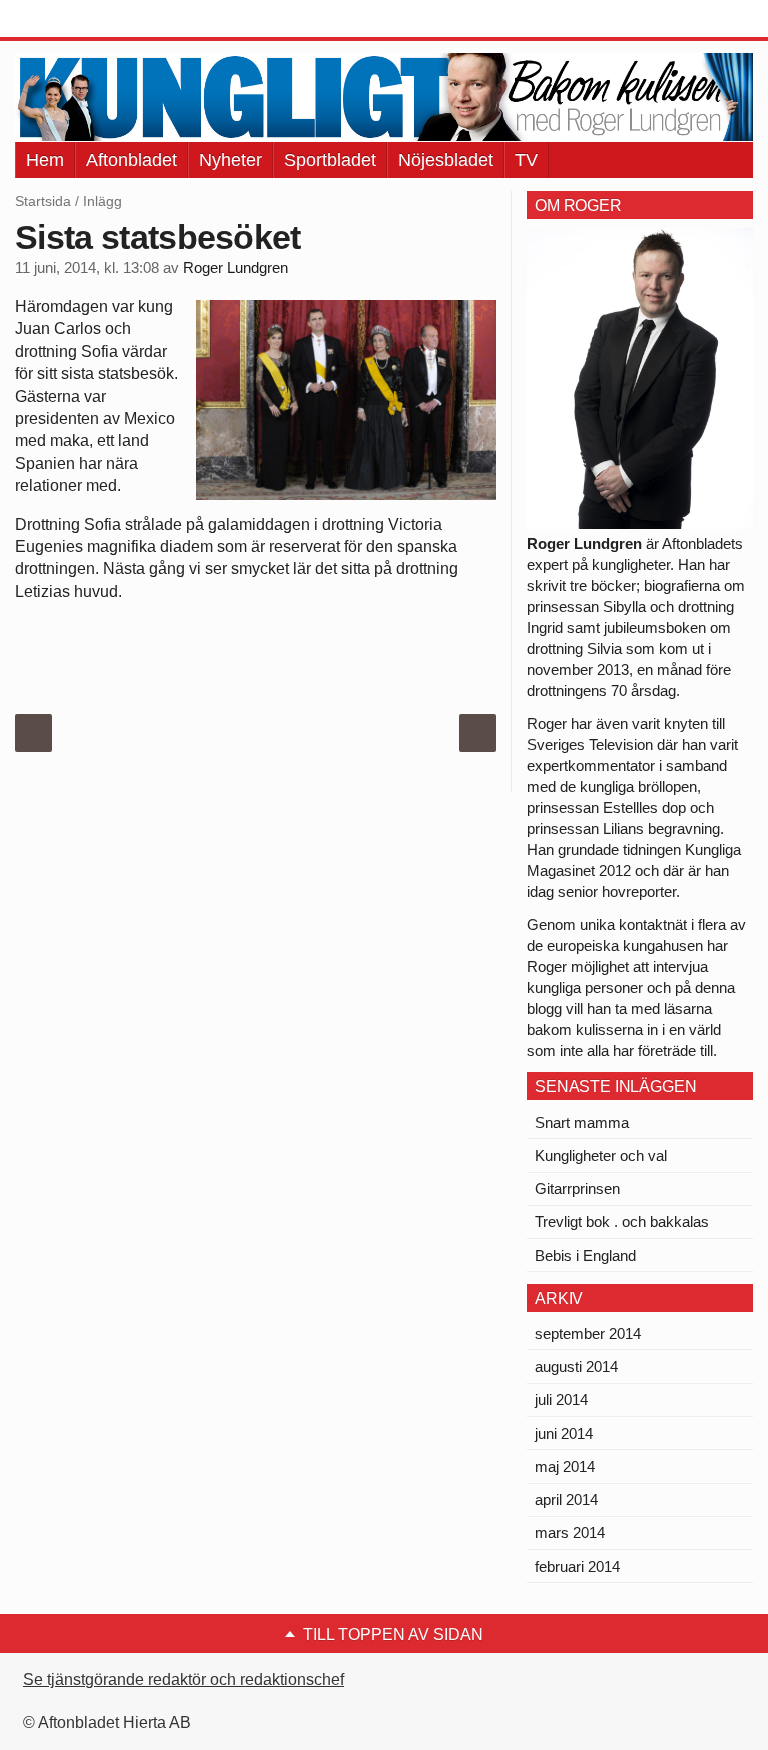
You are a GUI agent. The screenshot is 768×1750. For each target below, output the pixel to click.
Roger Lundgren (235, 268)
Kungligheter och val (601, 1155)
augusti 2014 (576, 1366)
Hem (45, 160)
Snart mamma (582, 1122)
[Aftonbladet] (90, 20)
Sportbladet (330, 160)
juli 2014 (561, 1399)
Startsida (43, 201)
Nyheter (230, 160)
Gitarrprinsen (577, 1188)
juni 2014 (564, 1433)
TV (526, 160)
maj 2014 (565, 1466)
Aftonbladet (131, 160)
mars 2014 (570, 1532)
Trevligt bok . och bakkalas (622, 1221)
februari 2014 (577, 1566)
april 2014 (566, 1499)
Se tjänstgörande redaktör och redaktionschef (183, 1679)
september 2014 (588, 1333)
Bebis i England (585, 1255)
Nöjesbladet (445, 160)
